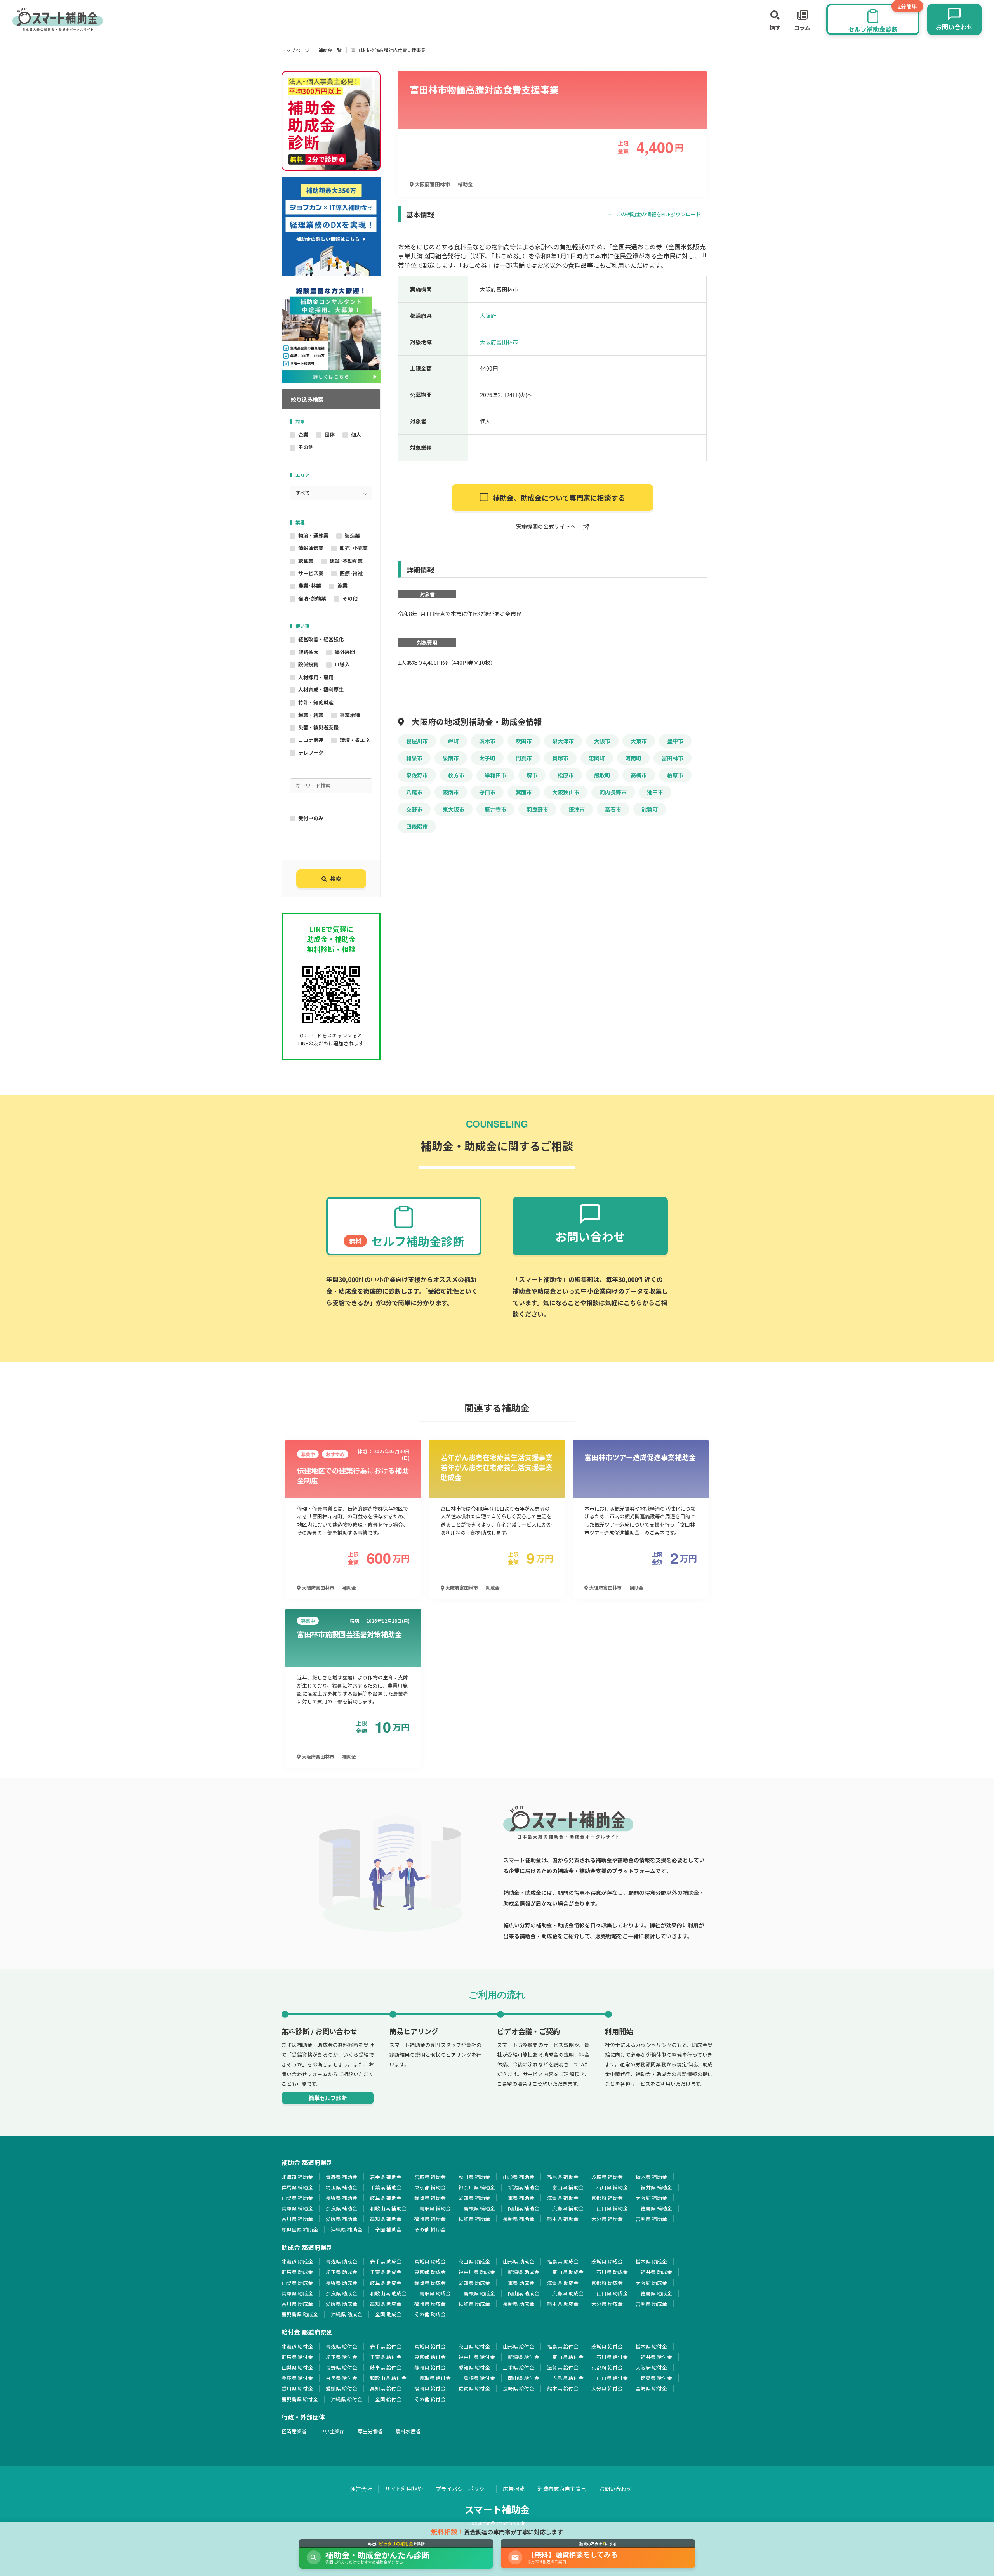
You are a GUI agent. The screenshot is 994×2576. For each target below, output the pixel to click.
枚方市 (456, 775)
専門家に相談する (559, 498)
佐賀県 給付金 (474, 2388)
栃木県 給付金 (651, 2346)
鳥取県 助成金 (435, 2293)
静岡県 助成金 (430, 2283)
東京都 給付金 (430, 2357)
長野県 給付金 (341, 2367)
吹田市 (524, 741)
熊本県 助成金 (563, 2304)
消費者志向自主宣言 (562, 2489)
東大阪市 (454, 809)
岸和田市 (495, 775)
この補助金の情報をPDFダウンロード (658, 214)
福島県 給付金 (563, 2346)
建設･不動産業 (346, 561)
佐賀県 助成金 (474, 2304)
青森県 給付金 (341, 2346)
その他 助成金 (430, 2314)
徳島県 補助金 (656, 2208)
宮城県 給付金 (430, 2346)
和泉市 (414, 758)
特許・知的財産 (316, 702)
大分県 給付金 (607, 2388)
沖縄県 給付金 (347, 2399)
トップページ (295, 50)
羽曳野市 (537, 809)
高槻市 (639, 775)
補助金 (465, 184)
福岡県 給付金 (430, 2388)
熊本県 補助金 (563, 2219)
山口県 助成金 (612, 2293)
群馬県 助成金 (297, 2272)
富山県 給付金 (568, 2357)
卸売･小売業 (354, 548)
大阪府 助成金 (651, 2283)
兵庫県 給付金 (297, 2378)
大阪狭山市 (566, 792)
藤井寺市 (495, 809)
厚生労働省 (370, 2431)
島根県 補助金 (479, 2208)
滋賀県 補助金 (563, 2198)
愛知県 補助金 (474, 2198)
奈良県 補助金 (341, 2208)
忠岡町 (597, 758)
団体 (330, 435)
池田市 (655, 792)
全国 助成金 (388, 2314)
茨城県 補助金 (607, 2177)
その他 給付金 (430, 2399)
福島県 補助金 (563, 2177)
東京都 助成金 (430, 2272)
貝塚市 (560, 758)
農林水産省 (408, 2431)
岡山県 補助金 (524, 2208)
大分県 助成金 (607, 2304)
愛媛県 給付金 (341, 2388)
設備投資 (308, 664)
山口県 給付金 (612, 2378)
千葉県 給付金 (386, 2357)
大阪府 (488, 316)
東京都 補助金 (430, 2187)
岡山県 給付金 (524, 2378)
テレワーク (311, 752)
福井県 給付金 (656, 2357)
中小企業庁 (332, 2431)
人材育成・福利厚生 (321, 690)
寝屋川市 (417, 741)
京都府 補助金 (607, 2198)
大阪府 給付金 (651, 2367)
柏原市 (675, 775)
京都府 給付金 (607, 2367)
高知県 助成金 (386, 2304)
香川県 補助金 (297, 2219)
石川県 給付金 (612, 2357)
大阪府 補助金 (651, 2198)
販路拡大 (308, 652)
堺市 (532, 775)
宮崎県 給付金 (651, 2388)
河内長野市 (613, 792)
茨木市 (487, 741)
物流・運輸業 (313, 535)
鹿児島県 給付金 (300, 2399)
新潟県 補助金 (524, 2187)
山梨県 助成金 (297, 2283)
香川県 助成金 (297, 2304)
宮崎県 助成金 (651, 2304)
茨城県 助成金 (607, 2261)
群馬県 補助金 (297, 2187)
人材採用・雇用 (316, 677)
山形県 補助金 (519, 2177)
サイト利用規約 (404, 2489)
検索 (335, 879)
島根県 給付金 (479, 2378)
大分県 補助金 (607, 2219)
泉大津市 (563, 741)
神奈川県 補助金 (477, 2187)
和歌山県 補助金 (388, 2208)
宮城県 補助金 (430, 2177)
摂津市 (577, 809)
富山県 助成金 (568, 2272)
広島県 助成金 (568, 2293)
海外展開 (345, 652)
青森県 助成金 (341, 2261)
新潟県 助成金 (524, 2272)
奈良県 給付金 (341, 2378)
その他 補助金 (430, 2230)
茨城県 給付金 (607, 2346)
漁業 (342, 585)
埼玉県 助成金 (341, 2272)
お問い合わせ (615, 2489)
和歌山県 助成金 (388, 2293)
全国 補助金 (388, 2230)
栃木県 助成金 (651, 2261)
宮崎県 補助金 (651, 2219)
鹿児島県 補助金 (300, 2230)
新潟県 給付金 (524, 2357)
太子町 (487, 758)
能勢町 (650, 809)
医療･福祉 (351, 573)
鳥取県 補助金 (435, 2208)
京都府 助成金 (607, 2283)
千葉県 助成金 (386, 2272)
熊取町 (602, 775)
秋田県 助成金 (474, 2261)
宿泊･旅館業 (312, 598)
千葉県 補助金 (386, 2187)
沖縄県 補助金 (347, 2230)
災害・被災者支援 (318, 727)
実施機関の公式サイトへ (547, 527)
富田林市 (673, 758)
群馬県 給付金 (297, 2357)
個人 (356, 435)
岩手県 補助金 (386, 2177)
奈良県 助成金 (341, 2293)
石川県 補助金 (612, 2187)
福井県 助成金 (656, 2272)
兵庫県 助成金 (297, 2293)
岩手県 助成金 (386, 2261)
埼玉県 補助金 (341, 2187)
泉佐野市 (417, 775)
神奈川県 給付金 (477, 2357)
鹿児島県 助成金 (300, 2314)
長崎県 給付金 (519, 2388)
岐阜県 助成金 (386, 2283)
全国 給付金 (388, 2399)
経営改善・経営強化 (321, 639)
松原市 (566, 775)
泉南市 (451, 758)
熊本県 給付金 (563, 2388)
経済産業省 (294, 2431)
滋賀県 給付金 (563, 2367)
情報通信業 (311, 548)
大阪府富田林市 (432, 184)
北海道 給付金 (297, 2346)
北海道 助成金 (297, 2261)
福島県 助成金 (563, 2261)
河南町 (633, 758)
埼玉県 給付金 (341, 2357)
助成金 (493, 1588)
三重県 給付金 (519, 2367)
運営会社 (361, 2489)
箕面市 (524, 792)
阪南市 (451, 792)
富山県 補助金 (568, 2187)
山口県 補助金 (612, 2208)
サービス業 (311, 573)
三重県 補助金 (519, 2198)
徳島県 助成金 (656, 2293)
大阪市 (602, 741)
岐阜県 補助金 (386, 2198)
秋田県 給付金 (474, 2346)
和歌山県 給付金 (388, 2378)
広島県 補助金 (568, 2208)
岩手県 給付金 (386, 2346)
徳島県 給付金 (656, 2378)
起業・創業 (311, 715)
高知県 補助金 (386, 2219)
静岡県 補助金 (430, 2198)
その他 (306, 447)
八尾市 (414, 792)
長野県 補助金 (341, 2198)
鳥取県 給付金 (435, 2378)
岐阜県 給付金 (386, 2367)
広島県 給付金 (568, 2378)
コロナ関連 (311, 740)
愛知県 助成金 (474, 2283)
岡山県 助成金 (524, 2293)
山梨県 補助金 (297, 2198)
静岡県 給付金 (430, 2367)
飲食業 (306, 561)
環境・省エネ (355, 740)
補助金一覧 (330, 50)
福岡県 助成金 (430, 2304)
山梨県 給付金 (297, 2367)
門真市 (524, 758)
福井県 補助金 (656, 2187)
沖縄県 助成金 (347, 2314)
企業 (303, 435)
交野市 (414, 809)
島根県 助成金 (479, 2293)
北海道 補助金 (297, 2177)
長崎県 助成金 (519, 2304)
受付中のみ (311, 818)
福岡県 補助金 (430, 2219)
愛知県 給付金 (474, 2367)
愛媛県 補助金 (341, 2219)
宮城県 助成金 (430, 2261)
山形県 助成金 (519, 2261)
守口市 (487, 792)
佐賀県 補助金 (474, 2219)
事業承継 (350, 715)
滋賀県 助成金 (563, 2283)
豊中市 (675, 741)
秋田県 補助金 (474, 2177)
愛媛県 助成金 (341, 2304)
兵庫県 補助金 (297, 2208)
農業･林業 (310, 585)
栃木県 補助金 (651, 2177)
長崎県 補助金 (519, 2219)
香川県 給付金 (297, 2388)
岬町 (454, 741)
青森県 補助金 (341, 2177)
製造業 (352, 535)
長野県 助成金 (341, 2283)
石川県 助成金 (612, 2272)
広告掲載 (514, 2489)
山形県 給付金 (519, 2346)
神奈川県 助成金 (477, 2272)
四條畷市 (417, 826)
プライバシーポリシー (463, 2489)
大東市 (639, 741)
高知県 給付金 (386, 2388)
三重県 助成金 (519, 2283)
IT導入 (342, 664)
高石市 (613, 809)
